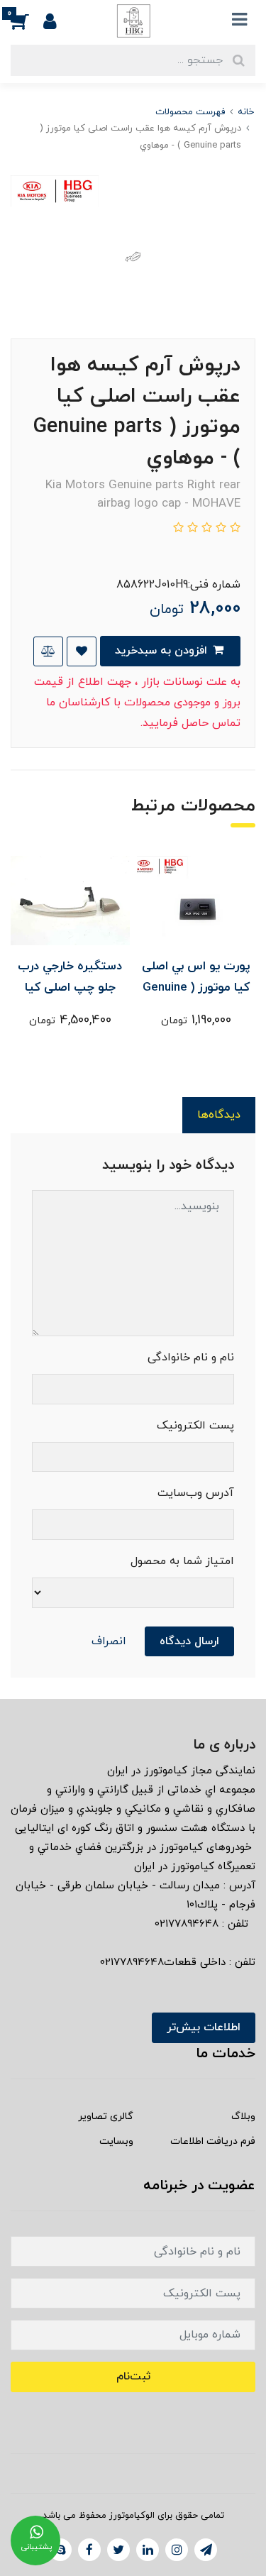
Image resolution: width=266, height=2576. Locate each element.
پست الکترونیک (195, 1426)
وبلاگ (243, 2117)
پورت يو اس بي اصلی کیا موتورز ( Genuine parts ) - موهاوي (196, 988)
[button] (27, 21)
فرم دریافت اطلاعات (213, 2141)
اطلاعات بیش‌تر (204, 2027)
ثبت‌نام (133, 2377)
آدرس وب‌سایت (196, 1493)
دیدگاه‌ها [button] (219, 1115)
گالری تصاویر (106, 2117)
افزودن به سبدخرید (163, 651)
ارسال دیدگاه (189, 1641)
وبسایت (116, 2141)
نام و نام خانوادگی (191, 1358)
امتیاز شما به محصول (182, 1561)
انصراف (109, 1641)
